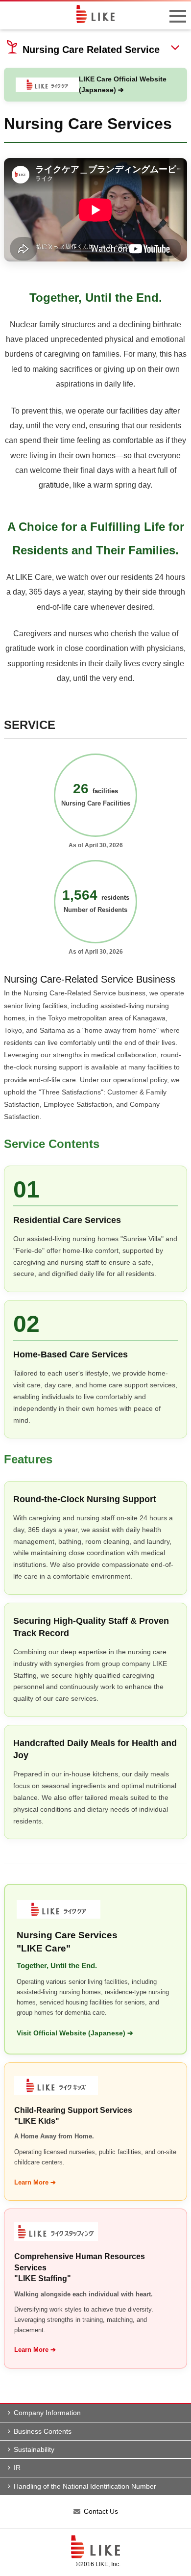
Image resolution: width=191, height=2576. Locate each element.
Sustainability (34, 2449)
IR (17, 2468)
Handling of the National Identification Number (85, 2486)
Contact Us (101, 2511)
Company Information (47, 2413)
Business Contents (43, 2431)
